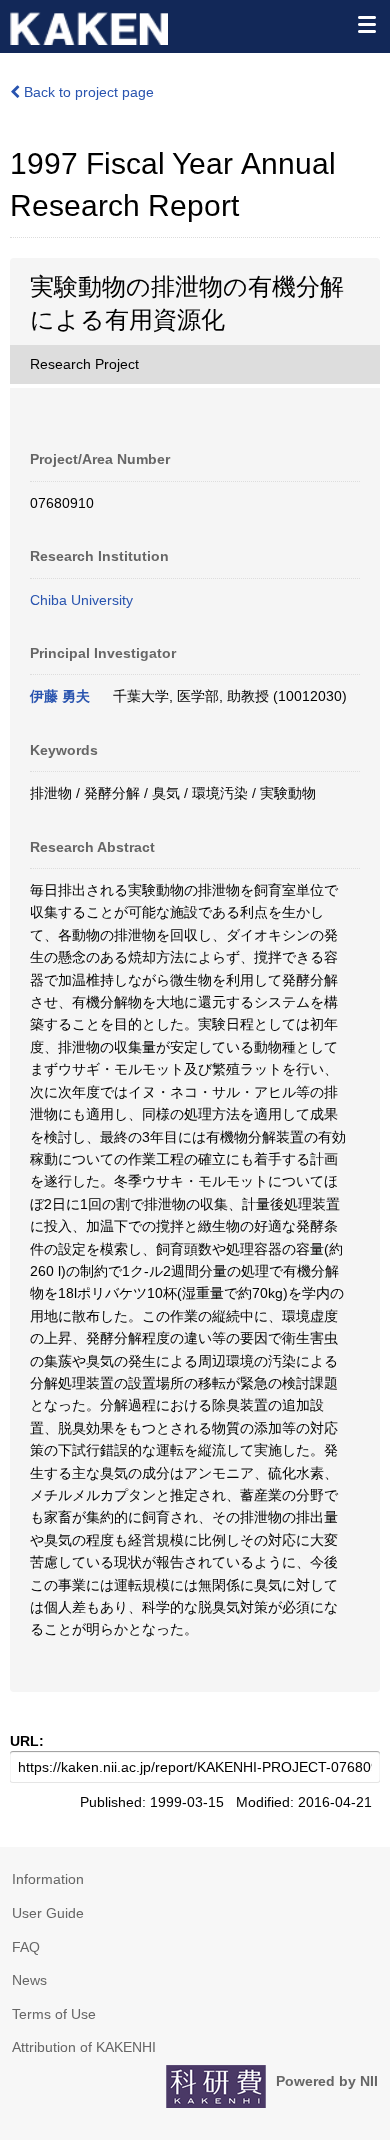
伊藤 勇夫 (60, 696)
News (29, 1980)
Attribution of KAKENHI (84, 2047)
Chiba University (81, 600)
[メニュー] (366, 24)
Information (48, 1879)
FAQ (26, 1947)
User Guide (48, 1913)
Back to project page (87, 92)
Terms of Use (54, 2014)
